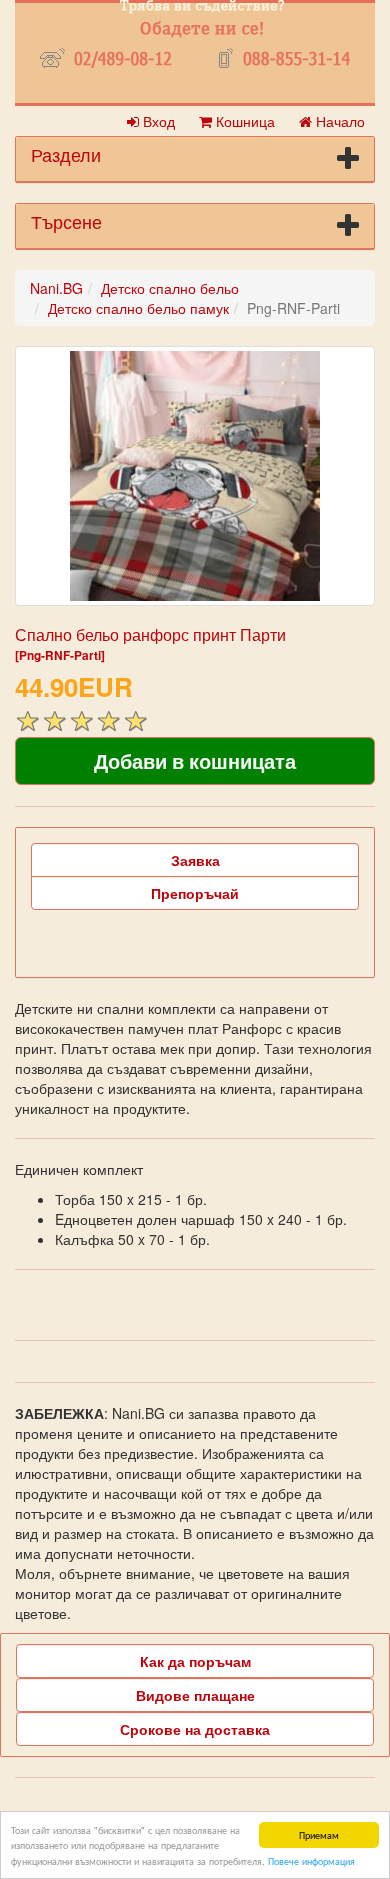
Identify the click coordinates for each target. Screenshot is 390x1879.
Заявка (195, 860)
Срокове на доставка (195, 1729)
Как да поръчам (195, 1661)
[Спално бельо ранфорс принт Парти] (195, 476)
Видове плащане (195, 1695)
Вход (157, 121)
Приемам (319, 1834)
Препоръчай (195, 893)
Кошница (243, 121)
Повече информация (311, 1860)
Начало (338, 121)
